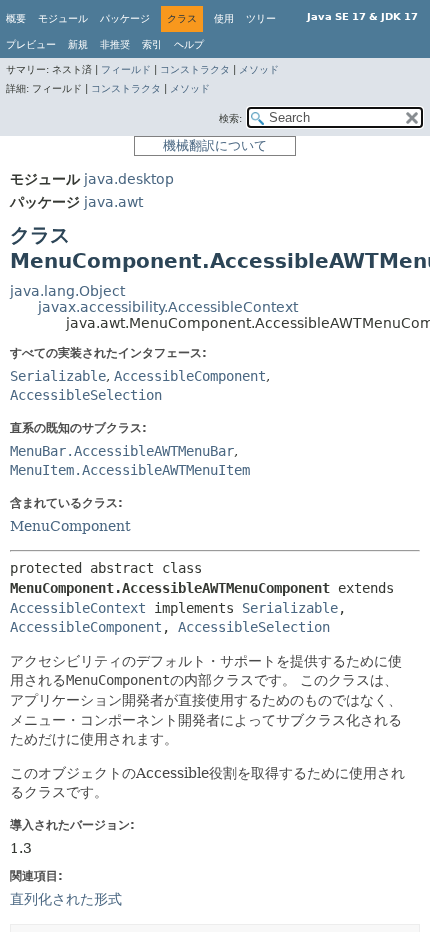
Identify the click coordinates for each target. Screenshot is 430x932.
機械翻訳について (215, 145)
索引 (152, 44)
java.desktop (129, 179)
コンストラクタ (195, 69)
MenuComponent (70, 526)
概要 (16, 18)
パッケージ (125, 18)
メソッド (259, 69)
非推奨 (115, 44)
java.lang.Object (67, 291)
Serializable (58, 376)
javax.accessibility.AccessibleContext (168, 307)
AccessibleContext (78, 608)
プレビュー (31, 44)
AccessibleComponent (190, 376)
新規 (78, 44)
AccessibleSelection (86, 395)
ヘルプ (189, 44)
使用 (224, 18)
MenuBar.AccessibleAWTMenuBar (122, 451)
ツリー (261, 18)
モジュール (63, 18)
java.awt (113, 202)
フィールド (126, 69)
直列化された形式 (66, 899)
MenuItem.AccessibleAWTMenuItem (130, 470)
